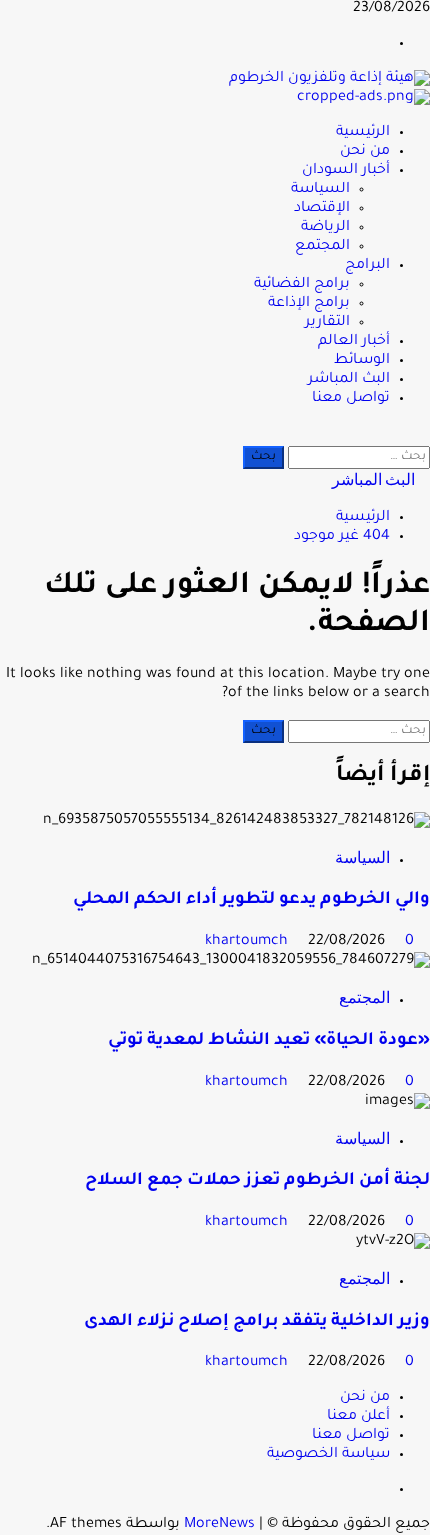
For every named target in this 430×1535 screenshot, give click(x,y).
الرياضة (325, 228)
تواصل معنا (351, 399)
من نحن (365, 152)
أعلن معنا (358, 1417)
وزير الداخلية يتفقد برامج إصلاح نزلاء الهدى (257, 1322)
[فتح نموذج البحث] (424, 436)
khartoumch (248, 942)
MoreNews (219, 1525)
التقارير (327, 323)
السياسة (320, 190)
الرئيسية (363, 133)
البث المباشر (349, 380)
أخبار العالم (354, 342)
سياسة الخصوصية (328, 1455)
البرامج (367, 266)
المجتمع (322, 247)
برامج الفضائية (302, 285)
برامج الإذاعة (309, 304)
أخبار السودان (346, 171)
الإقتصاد (322, 209)
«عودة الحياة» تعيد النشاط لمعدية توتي (269, 1041)
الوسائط (362, 361)
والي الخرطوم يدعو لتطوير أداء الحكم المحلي (251, 900)
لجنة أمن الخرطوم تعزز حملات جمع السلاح (257, 1181)
